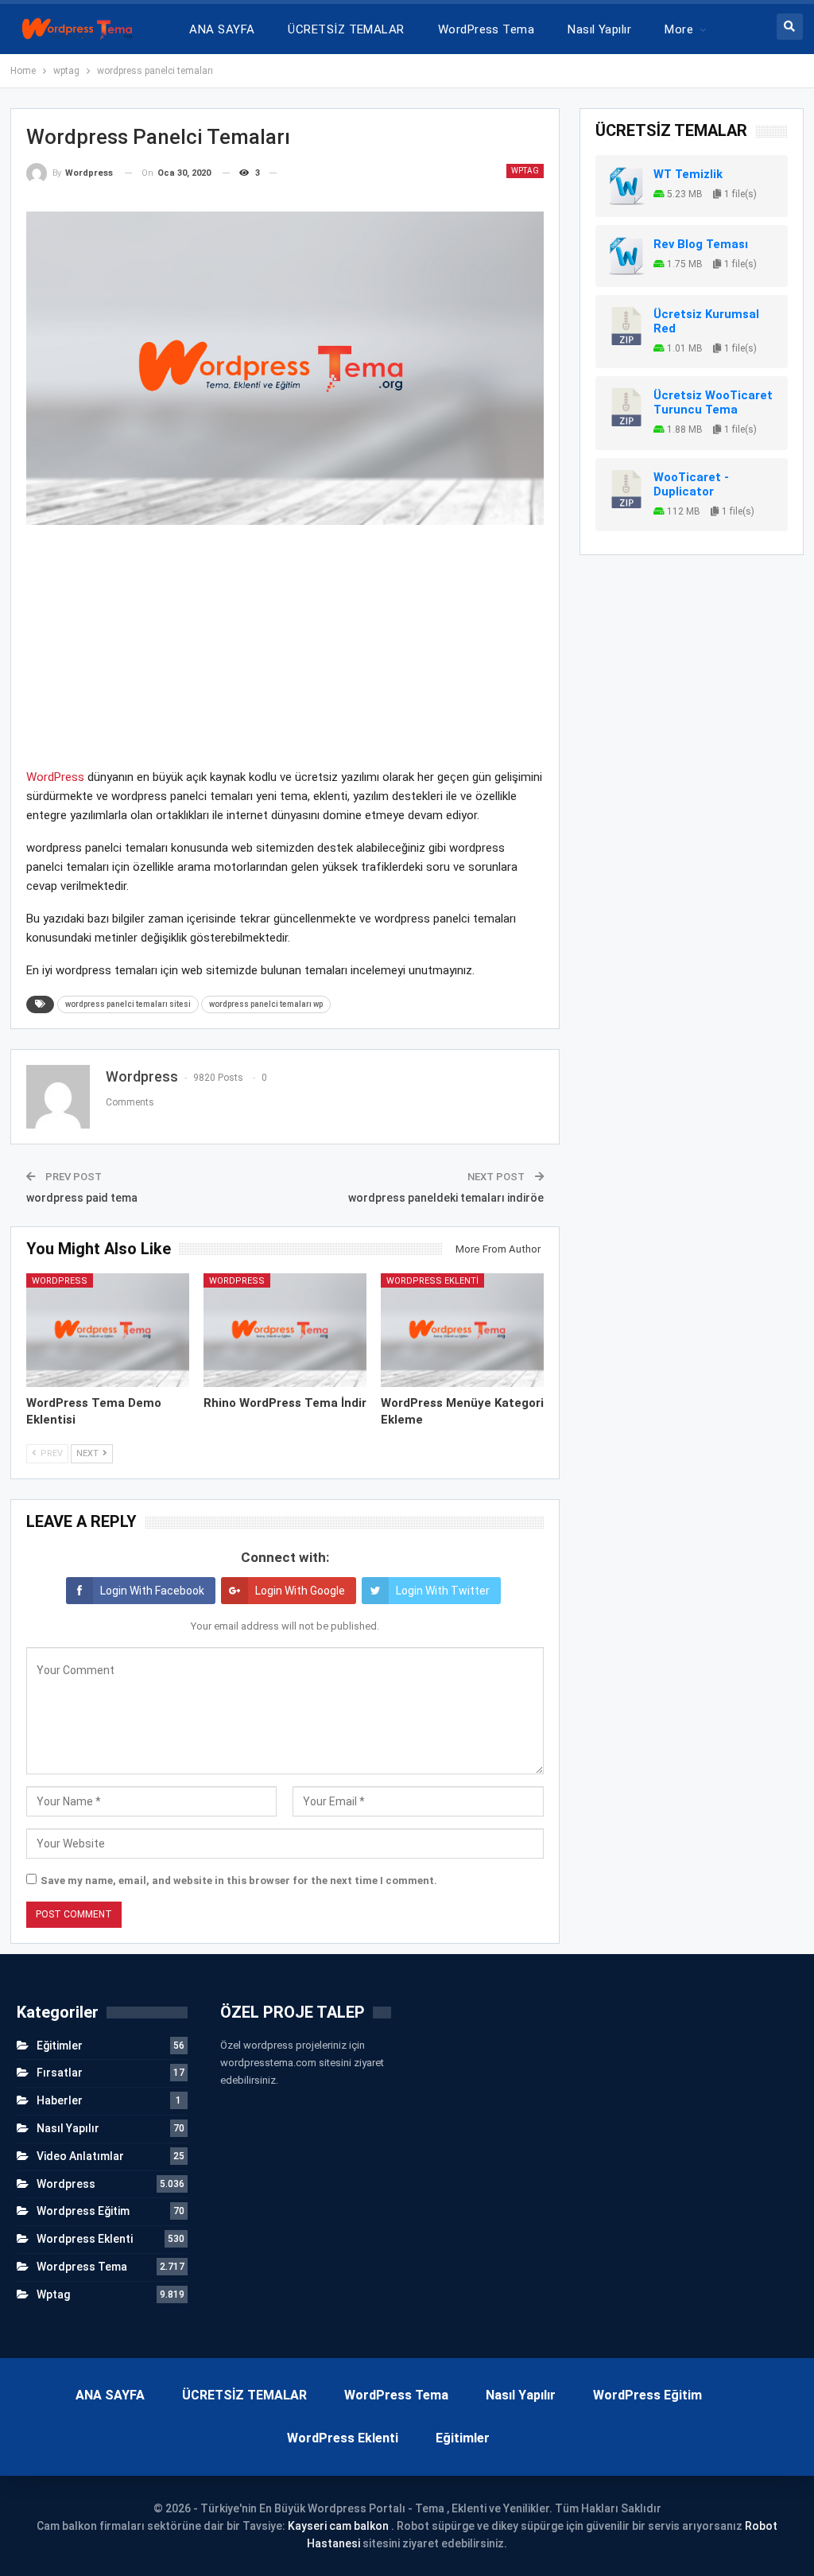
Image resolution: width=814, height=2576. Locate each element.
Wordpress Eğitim (83, 2211)
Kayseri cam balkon (338, 2526)
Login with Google (300, 1591)
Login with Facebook (152, 1591)
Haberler (60, 2100)
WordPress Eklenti (343, 2438)
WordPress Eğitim (647, 2395)
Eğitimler (60, 2046)
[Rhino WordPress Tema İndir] (285, 1331)
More (679, 29)
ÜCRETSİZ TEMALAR (346, 29)
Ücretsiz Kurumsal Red (706, 321)
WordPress (55, 777)
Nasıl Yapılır (599, 29)
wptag (525, 171)
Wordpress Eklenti (432, 1281)
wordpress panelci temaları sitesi (128, 1004)
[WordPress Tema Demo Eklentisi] (108, 1331)
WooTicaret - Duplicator (691, 484)
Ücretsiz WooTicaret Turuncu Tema (713, 402)
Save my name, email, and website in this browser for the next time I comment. (239, 1881)
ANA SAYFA (222, 29)
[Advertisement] (285, 656)
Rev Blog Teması (701, 244)
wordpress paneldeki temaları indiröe (446, 1198)
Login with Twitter (443, 1591)
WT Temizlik (688, 174)
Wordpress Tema (82, 2267)
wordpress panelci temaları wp (266, 1004)
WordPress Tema (486, 29)
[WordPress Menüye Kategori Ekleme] (462, 1331)
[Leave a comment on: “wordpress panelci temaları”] (283, 173)
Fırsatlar (60, 2073)
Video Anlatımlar (80, 2156)
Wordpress (60, 1281)
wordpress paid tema (82, 1198)
